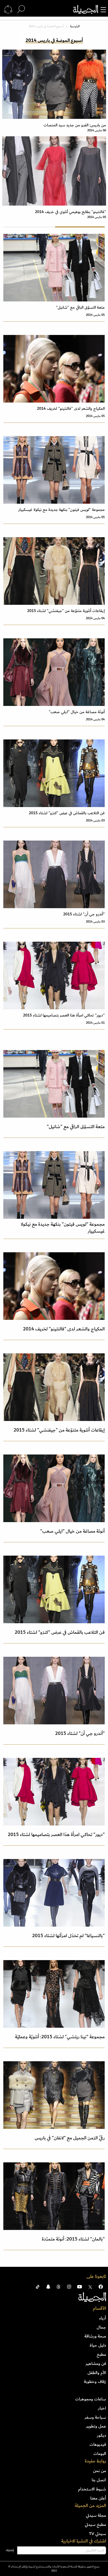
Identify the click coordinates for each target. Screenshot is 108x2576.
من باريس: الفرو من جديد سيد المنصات (75, 125)
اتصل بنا (99, 2480)
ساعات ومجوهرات (91, 2399)
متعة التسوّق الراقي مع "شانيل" (80, 307)
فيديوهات (98, 2444)
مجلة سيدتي (96, 2515)
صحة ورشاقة (95, 2336)
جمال (101, 2327)
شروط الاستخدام (92, 2489)
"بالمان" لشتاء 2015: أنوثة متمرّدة (73, 2239)
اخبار (102, 2408)
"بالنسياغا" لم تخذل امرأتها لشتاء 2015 (68, 1936)
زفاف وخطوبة (95, 2382)
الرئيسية (75, 26)
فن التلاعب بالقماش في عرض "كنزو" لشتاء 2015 (67, 813)
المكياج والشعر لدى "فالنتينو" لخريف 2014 (71, 409)
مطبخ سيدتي (95, 2524)
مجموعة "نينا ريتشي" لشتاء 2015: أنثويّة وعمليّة (60, 2037)
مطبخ (101, 2354)
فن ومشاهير (96, 2364)
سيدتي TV (97, 2534)
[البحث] (21, 9)
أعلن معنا (98, 2498)
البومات (100, 2454)
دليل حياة (98, 2345)
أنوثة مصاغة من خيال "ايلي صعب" (77, 712)
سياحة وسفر (95, 2417)
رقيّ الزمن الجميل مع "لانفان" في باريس (70, 2138)
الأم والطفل (97, 2373)
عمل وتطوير (96, 2426)
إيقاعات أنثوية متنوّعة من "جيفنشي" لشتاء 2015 (66, 611)
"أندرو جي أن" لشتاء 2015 (84, 914)
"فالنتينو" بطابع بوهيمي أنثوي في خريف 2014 (70, 212)
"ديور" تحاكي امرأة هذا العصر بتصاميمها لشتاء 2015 (64, 1015)
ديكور (101, 2435)
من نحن (100, 2471)
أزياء (103, 2318)
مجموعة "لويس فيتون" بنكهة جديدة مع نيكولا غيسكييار (61, 510)
